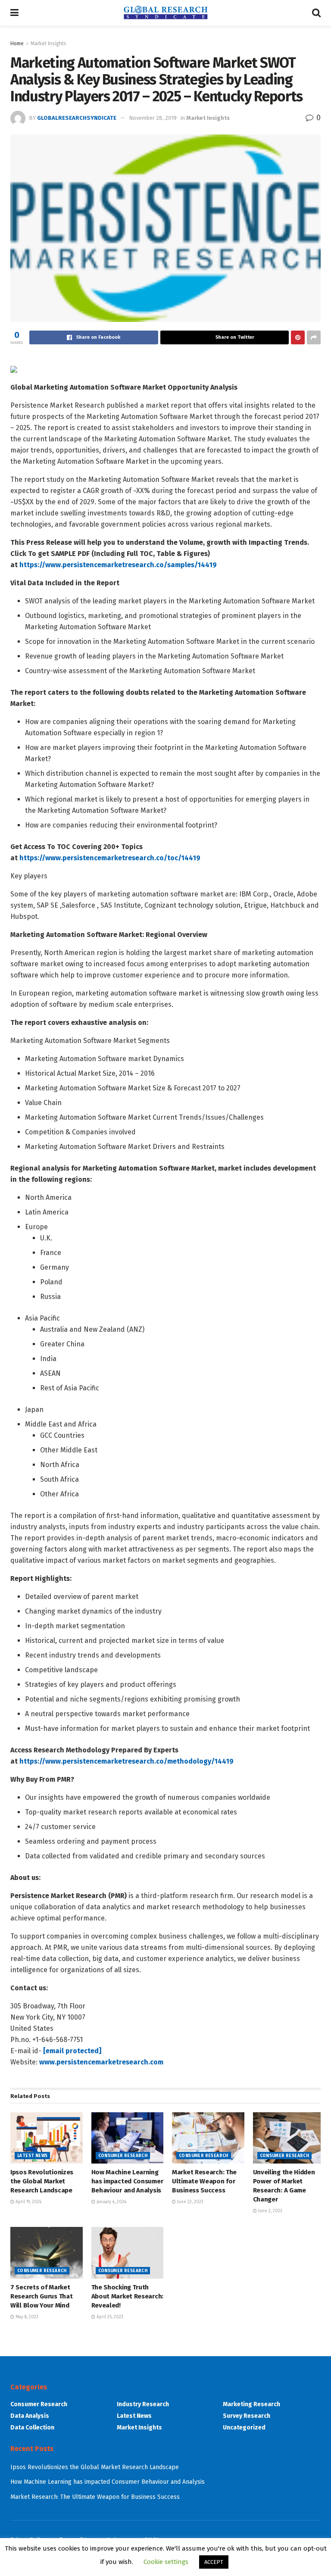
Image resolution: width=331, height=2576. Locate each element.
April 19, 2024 (28, 2202)
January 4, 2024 (111, 2202)
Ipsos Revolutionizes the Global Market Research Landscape (42, 2181)
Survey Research (247, 2416)
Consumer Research (123, 2156)
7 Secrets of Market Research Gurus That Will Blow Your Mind (41, 2296)
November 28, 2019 (153, 118)
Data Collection (32, 2428)
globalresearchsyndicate (77, 118)
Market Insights (48, 44)
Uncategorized (244, 2428)
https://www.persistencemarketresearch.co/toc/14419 (110, 858)
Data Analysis (30, 2416)
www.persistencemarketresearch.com (101, 2062)
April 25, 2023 (109, 2317)
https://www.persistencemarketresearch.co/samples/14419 (118, 565)
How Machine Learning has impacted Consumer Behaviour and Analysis (127, 2181)
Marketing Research (251, 2404)
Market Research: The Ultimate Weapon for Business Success (204, 2181)
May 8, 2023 (26, 2317)
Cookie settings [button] (166, 2562)
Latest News (32, 2156)
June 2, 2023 (270, 2211)
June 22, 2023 (190, 2202)
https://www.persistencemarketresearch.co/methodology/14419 (126, 1761)
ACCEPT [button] (214, 2562)
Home (17, 44)
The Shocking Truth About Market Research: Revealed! (127, 2296)
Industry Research (143, 2404)
